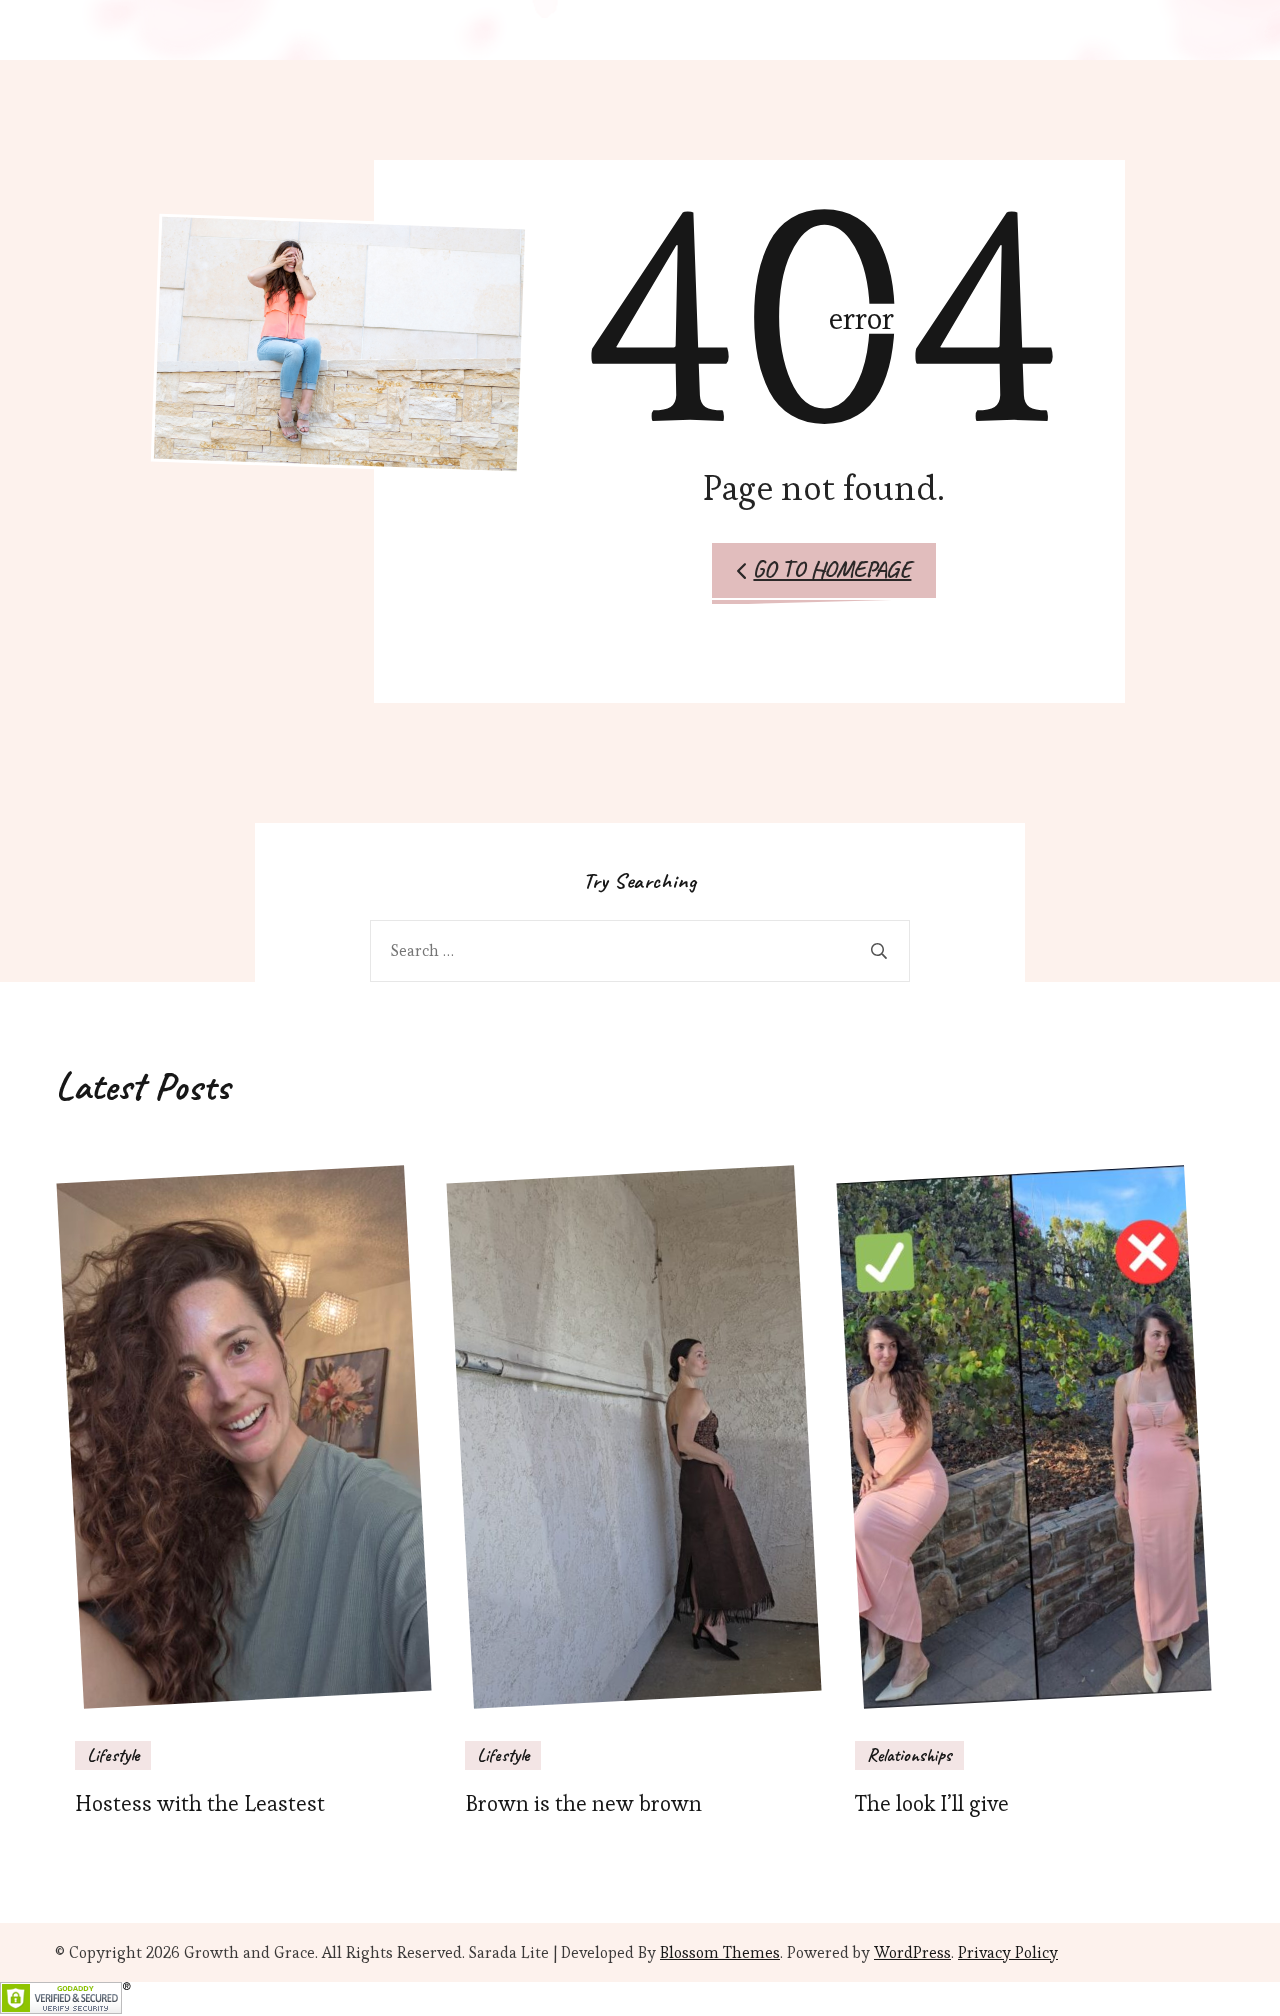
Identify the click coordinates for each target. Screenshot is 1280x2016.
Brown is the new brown (583, 1803)
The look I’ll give (932, 1803)
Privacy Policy (1008, 1952)
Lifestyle (113, 1755)
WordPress (912, 1952)
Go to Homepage (832, 569)
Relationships (909, 1755)
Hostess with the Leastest (200, 1803)
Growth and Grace (249, 1952)
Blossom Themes (720, 1952)
